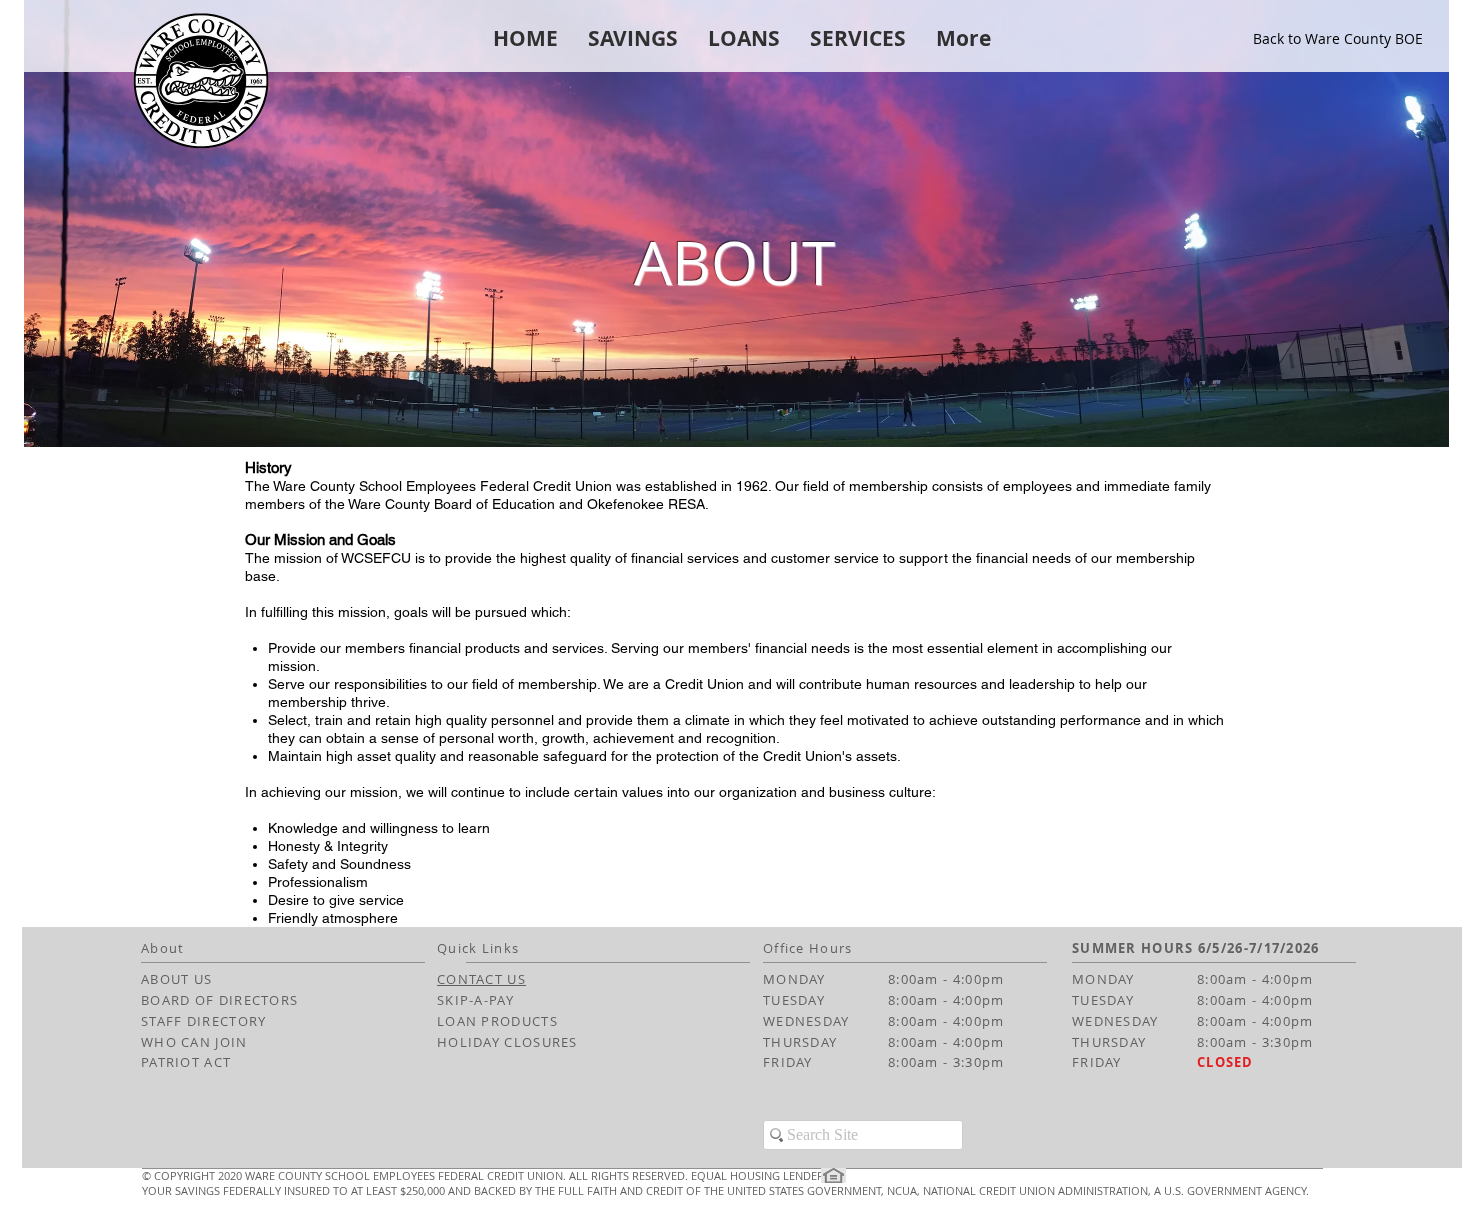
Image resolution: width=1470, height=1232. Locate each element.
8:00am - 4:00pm (946, 979)
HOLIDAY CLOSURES (507, 1042)
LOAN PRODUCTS (497, 1021)
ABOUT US (176, 979)
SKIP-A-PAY (475, 1000)
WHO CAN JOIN (194, 1042)
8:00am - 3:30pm (946, 1062)
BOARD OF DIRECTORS (219, 1000)
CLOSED (1225, 1062)
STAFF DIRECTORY (204, 1021)
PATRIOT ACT (186, 1062)
